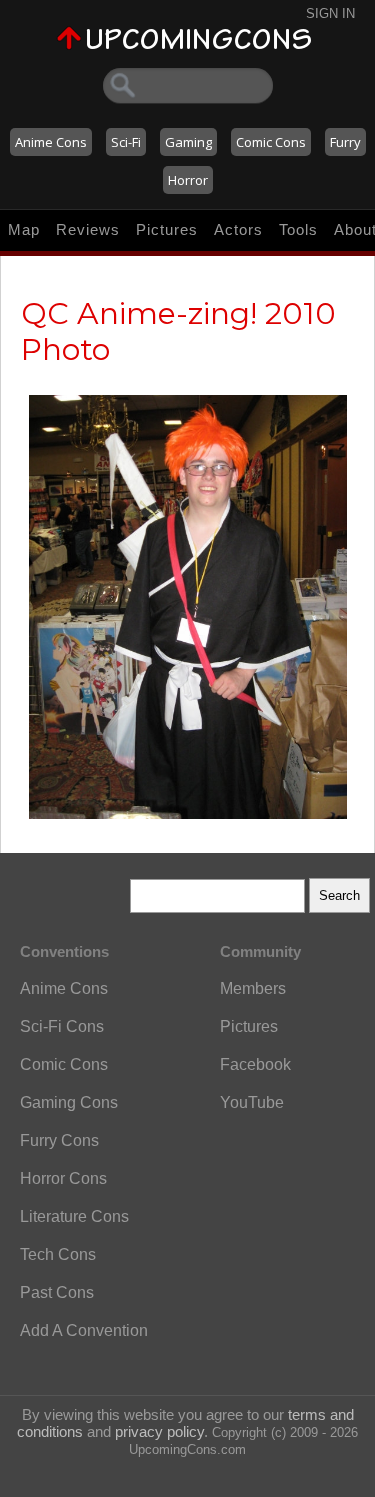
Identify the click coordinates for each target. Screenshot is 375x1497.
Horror (188, 180)
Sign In (330, 13)
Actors (238, 229)
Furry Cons (59, 1140)
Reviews (88, 229)
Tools (298, 229)
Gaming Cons (69, 1102)
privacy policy (159, 1431)
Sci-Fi (126, 142)
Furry (345, 142)
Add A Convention (84, 1330)
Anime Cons (51, 142)
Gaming (188, 142)
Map (24, 229)
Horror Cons (63, 1178)
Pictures (167, 229)
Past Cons (57, 1292)
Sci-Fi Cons (62, 1026)
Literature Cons (74, 1216)
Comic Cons (271, 142)
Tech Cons (58, 1254)
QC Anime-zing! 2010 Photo (178, 331)
